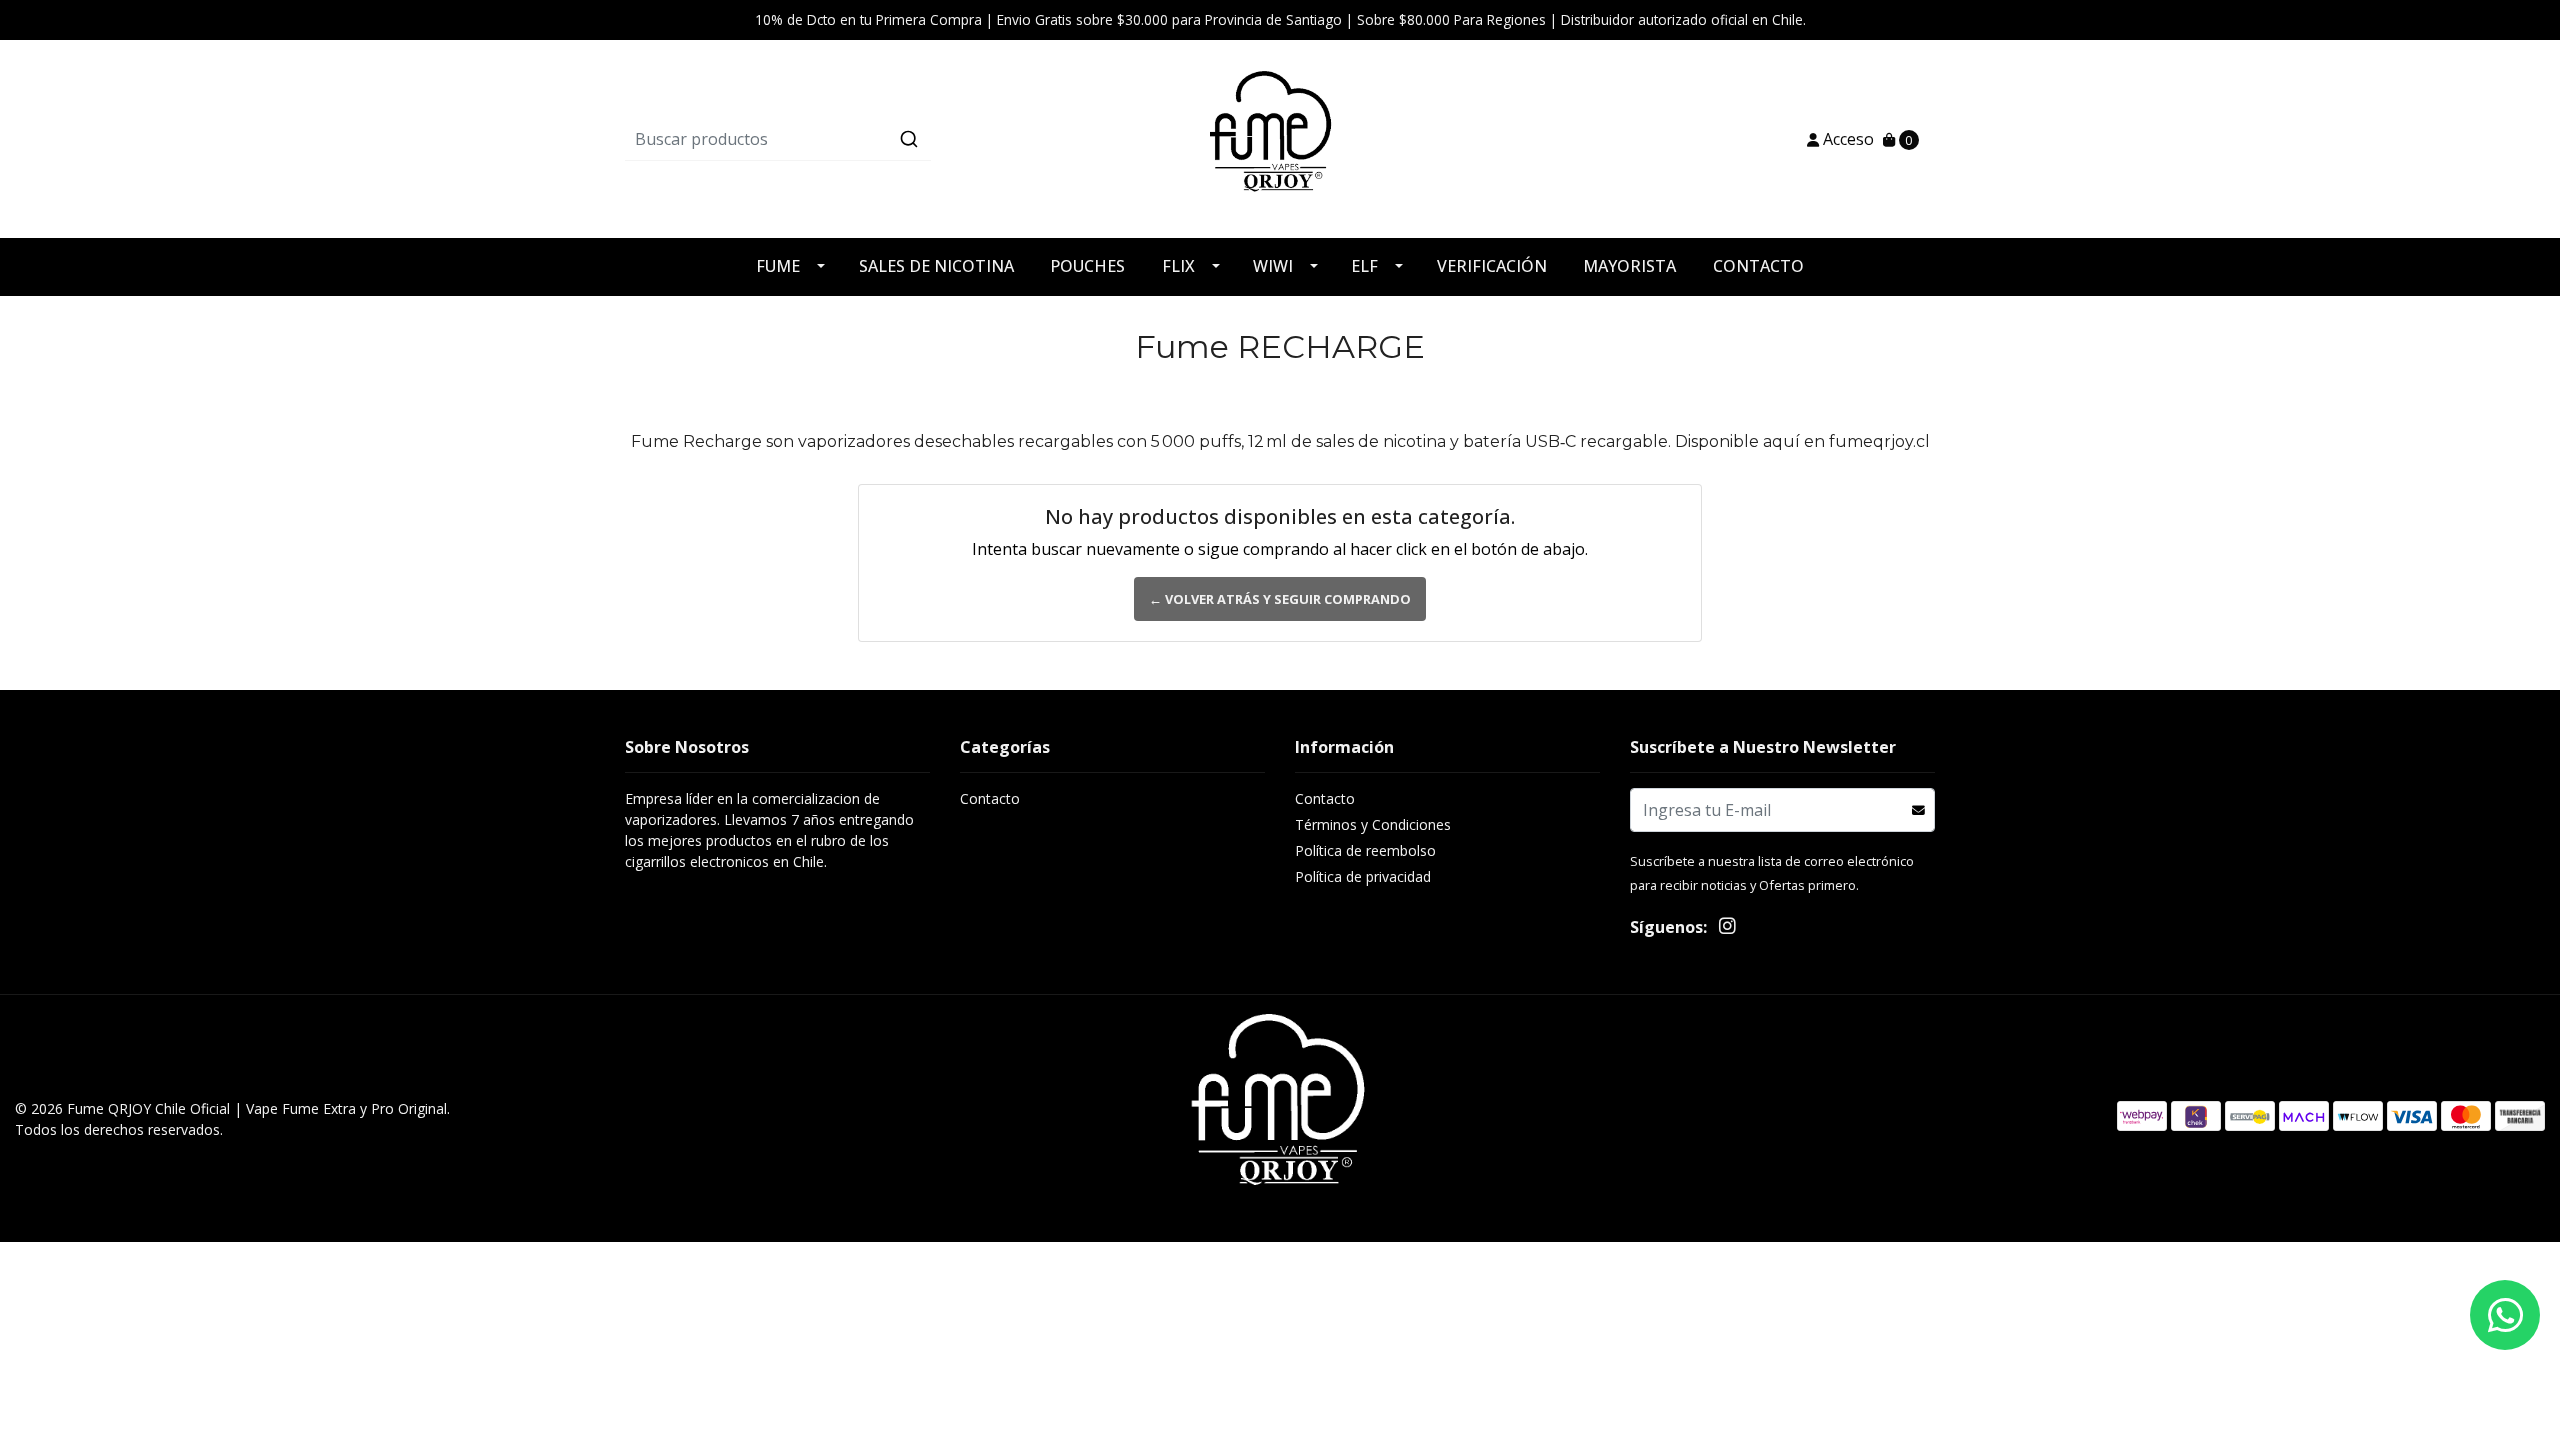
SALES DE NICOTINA (936, 266)
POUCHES (1087, 266)
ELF (1364, 266)
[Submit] (909, 139)
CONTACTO (1758, 266)
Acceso (1846, 139)
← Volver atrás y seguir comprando (1280, 599)
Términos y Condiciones (1373, 824)
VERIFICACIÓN (1492, 266)
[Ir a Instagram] (1727, 929)
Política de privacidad (1363, 876)
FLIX (1178, 266)
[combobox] (843, 139)
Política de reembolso (1365, 850)
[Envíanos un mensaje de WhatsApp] (2505, 1315)
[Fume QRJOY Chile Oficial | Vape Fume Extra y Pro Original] (1280, 138)
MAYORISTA (1629, 266)
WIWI (1273, 266)
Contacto (990, 798)
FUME (778, 266)
